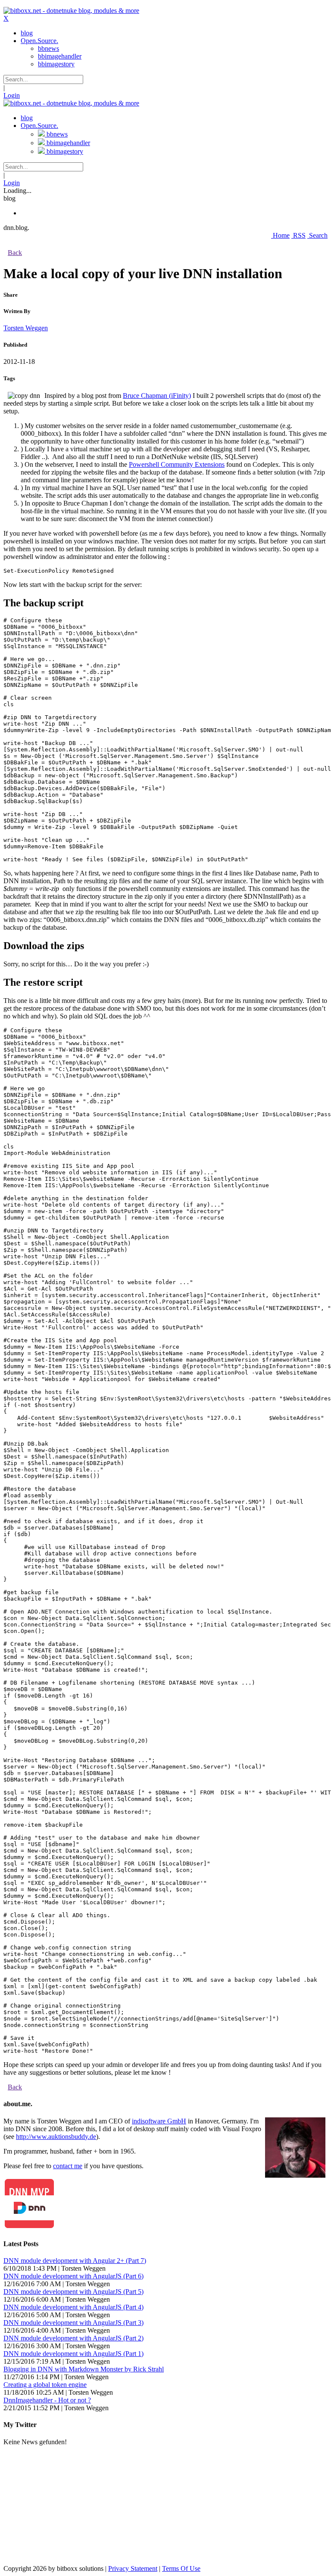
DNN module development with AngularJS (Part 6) (73, 2276)
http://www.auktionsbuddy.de (56, 2137)
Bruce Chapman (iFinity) (157, 396)
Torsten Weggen (26, 328)
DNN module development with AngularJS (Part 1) (73, 2354)
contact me (68, 2166)
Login (12, 95)
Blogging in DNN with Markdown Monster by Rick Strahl (84, 2369)
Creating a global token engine (45, 2385)
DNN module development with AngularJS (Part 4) (73, 2307)
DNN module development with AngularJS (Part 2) (73, 2338)
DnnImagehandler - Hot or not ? (47, 2400)
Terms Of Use (181, 2568)
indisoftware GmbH (159, 2121)
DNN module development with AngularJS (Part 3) (73, 2323)
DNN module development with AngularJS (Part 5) (73, 2292)
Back (15, 253)
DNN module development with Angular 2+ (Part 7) (75, 2261)
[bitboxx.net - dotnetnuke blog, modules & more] (71, 11)
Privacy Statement (133, 2568)
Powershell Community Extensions (177, 464)
